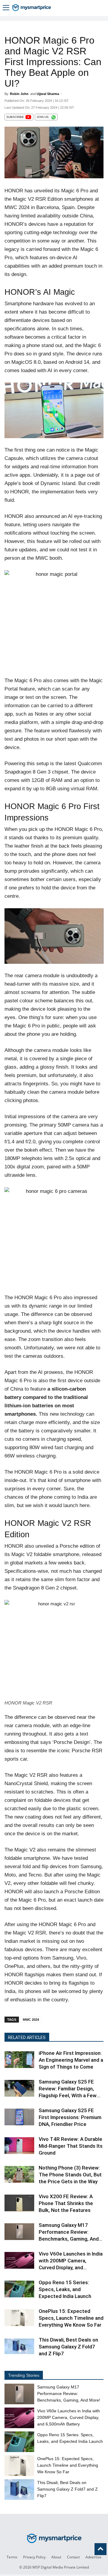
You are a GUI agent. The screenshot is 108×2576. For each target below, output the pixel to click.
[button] (6, 8)
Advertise (93, 2557)
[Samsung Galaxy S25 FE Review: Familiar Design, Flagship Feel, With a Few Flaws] (19, 2096)
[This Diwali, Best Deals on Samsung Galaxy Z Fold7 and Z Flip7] (19, 2354)
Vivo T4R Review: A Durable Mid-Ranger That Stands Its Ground (71, 2146)
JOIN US (43, 117)
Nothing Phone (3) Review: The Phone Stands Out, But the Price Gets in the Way (70, 2175)
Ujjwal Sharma (48, 94)
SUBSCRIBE (15, 117)
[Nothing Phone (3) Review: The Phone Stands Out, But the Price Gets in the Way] (19, 2182)
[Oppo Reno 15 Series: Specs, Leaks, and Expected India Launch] (19, 2297)
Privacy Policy (34, 2557)
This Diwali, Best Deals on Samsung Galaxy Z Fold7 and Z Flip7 (68, 2347)
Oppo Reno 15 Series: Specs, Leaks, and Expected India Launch (65, 2289)
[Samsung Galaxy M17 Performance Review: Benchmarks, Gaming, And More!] (19, 2240)
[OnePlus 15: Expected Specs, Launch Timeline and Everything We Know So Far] (19, 2326)
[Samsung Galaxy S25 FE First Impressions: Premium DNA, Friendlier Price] (19, 2125)
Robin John (19, 94)
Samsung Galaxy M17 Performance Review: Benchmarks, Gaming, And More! (69, 2394)
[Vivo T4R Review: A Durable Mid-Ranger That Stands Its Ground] (19, 2154)
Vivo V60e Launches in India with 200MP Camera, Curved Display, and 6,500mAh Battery (69, 2417)
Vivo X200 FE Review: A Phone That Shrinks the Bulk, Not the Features (66, 2203)
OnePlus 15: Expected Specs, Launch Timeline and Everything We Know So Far (71, 2318)
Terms (12, 2557)
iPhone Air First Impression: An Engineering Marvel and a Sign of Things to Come (71, 2060)
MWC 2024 (31, 2020)
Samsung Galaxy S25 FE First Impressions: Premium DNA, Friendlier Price (70, 2117)
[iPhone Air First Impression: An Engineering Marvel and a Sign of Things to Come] (19, 2068)
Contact (73, 2557)
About (56, 2557)
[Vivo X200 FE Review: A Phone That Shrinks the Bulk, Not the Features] (19, 2211)
